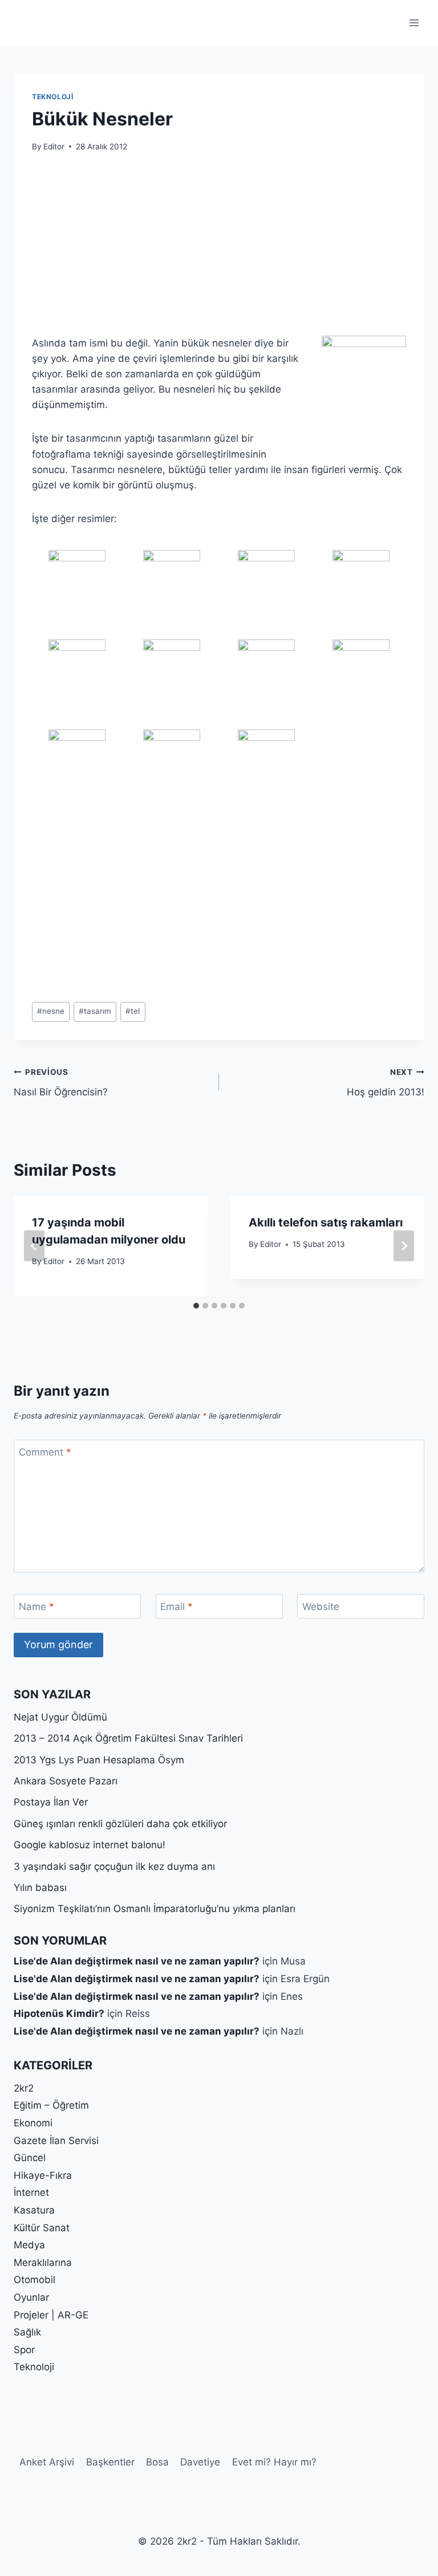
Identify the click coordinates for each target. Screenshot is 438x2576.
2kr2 (24, 2088)
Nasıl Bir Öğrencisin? (61, 1083)
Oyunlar (31, 2297)
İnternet (31, 2192)
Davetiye (200, 2462)
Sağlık (27, 2332)
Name (36, 1607)
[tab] (196, 1306)
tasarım (95, 1011)
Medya (29, 2245)
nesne (51, 1011)
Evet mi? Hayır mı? (274, 2462)
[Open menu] (414, 23)
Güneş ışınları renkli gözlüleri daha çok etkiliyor (120, 1824)
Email (177, 1607)
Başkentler (110, 2462)
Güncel (30, 2158)
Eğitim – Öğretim (51, 2105)
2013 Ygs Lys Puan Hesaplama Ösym (99, 1760)
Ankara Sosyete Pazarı (66, 1781)
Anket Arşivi (47, 2462)
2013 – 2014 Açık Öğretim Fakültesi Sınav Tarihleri (128, 1738)
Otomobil (35, 2280)
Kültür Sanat (42, 2228)
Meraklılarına (43, 2263)
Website (321, 1607)
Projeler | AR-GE (51, 2315)
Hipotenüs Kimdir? (59, 2013)
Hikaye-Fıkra (43, 2175)
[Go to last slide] (34, 1246)
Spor (24, 2350)
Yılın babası (40, 1888)
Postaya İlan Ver (51, 1802)
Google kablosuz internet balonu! (90, 1845)
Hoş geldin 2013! (386, 1083)
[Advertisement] (219, 251)
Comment (45, 1452)
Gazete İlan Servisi (56, 2141)
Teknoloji (52, 97)
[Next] (404, 1246)
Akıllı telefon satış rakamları (326, 1222)
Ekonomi (33, 2123)
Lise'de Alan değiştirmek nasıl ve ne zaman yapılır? (137, 1961)
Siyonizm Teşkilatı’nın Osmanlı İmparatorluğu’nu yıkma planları (155, 1909)
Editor (54, 146)
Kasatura (34, 2210)
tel (133, 1011)
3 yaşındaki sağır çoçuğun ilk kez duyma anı (114, 1866)
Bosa (157, 2462)
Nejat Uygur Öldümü (60, 1717)
